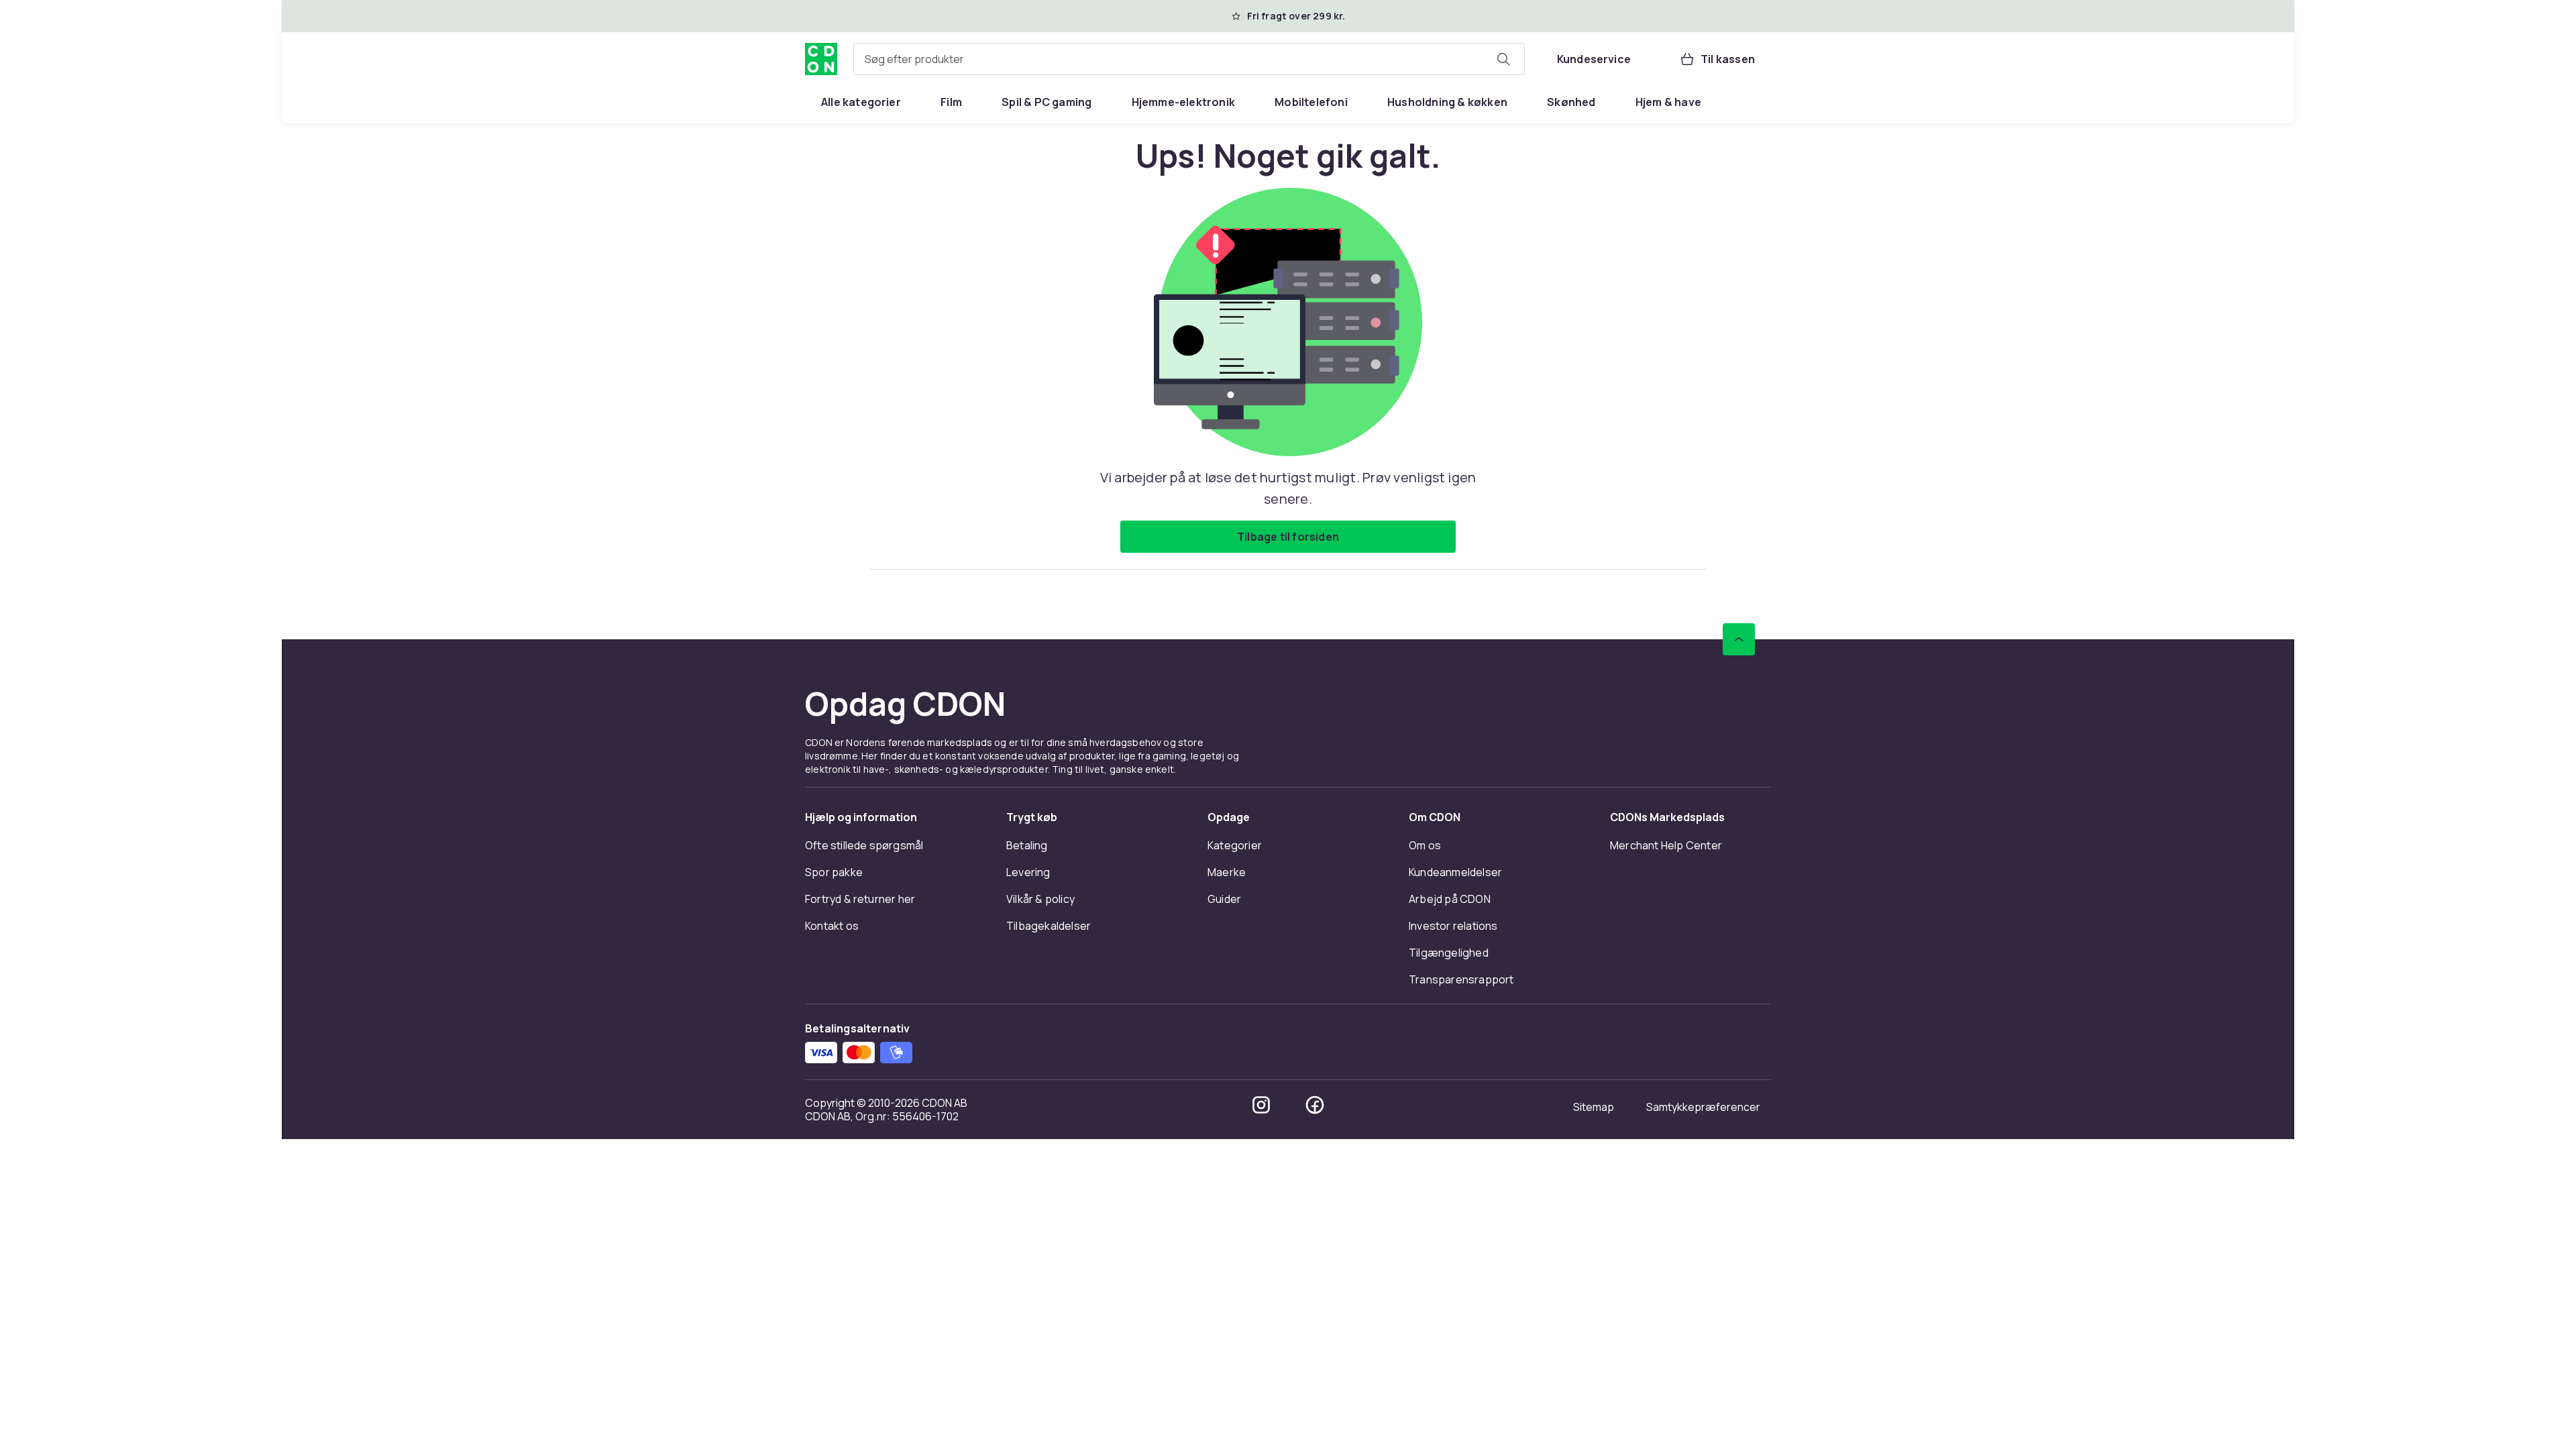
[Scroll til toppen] (1739, 639)
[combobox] (1189, 59)
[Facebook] (1315, 1105)
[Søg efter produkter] (1503, 59)
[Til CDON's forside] (821, 59)
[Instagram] (1261, 1105)
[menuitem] (861, 102)
